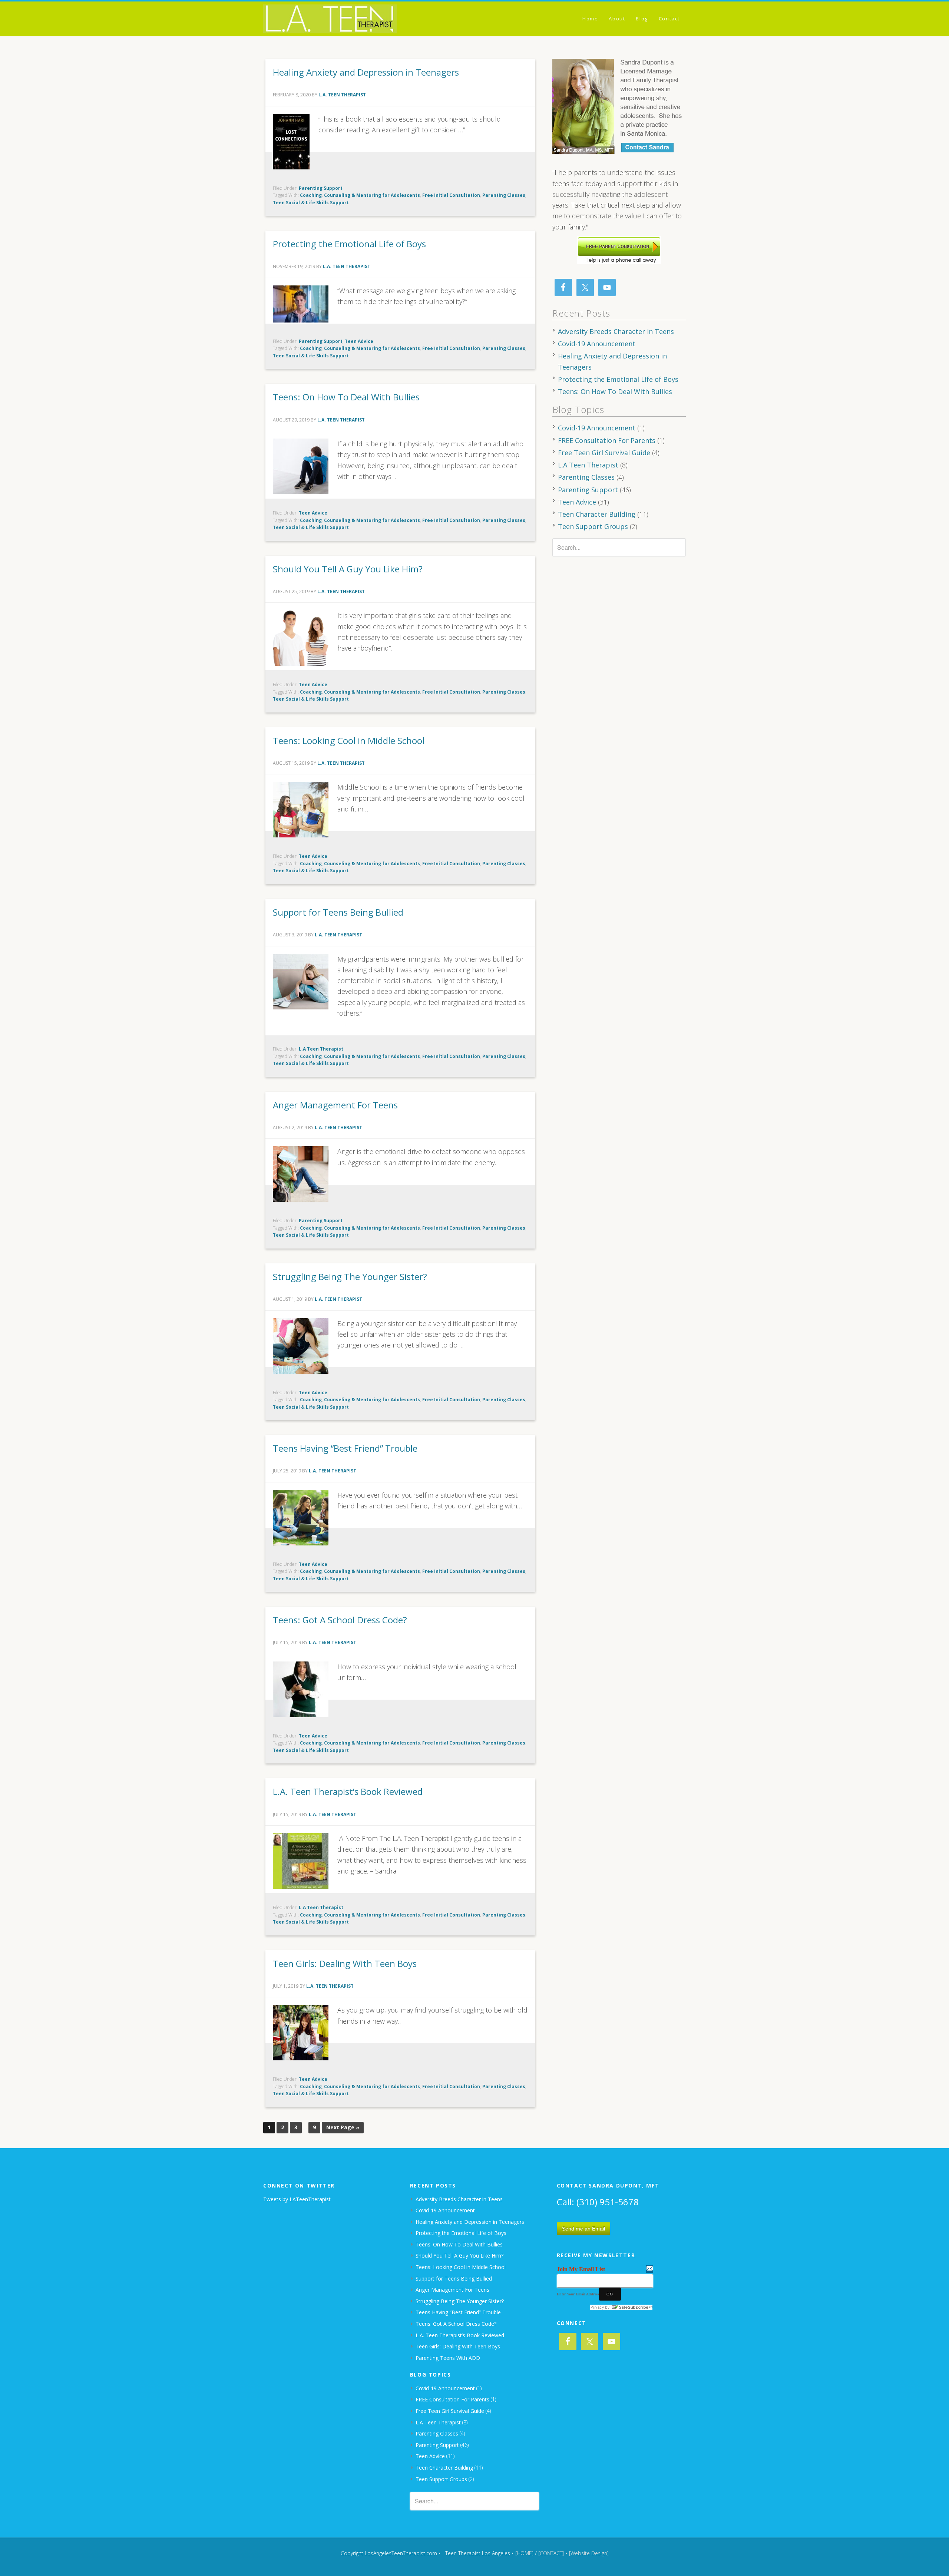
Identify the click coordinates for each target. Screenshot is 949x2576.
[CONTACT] (551, 2553)
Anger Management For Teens (335, 1105)
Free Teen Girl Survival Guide (604, 453)
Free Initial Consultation (451, 195)
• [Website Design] (587, 2553)
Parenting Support (321, 188)
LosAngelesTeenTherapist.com (330, 19)
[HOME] (524, 2553)
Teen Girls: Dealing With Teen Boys (345, 1963)
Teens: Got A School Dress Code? (340, 1620)
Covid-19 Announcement (597, 344)
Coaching (311, 195)
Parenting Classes (504, 195)
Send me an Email (583, 2229)
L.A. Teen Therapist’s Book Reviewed (348, 1791)
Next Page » (343, 2127)
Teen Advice (359, 341)
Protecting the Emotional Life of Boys (349, 244)
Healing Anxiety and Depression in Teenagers (366, 72)
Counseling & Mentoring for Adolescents (372, 195)
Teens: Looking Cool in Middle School (349, 740)
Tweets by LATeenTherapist (297, 2199)
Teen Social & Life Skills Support (311, 203)
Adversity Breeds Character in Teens (616, 331)
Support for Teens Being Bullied (338, 912)
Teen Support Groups (593, 526)
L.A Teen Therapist (321, 1049)
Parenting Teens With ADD (448, 2358)
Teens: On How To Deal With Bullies (346, 397)
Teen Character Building (597, 514)
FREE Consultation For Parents (607, 440)
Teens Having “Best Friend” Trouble (345, 1448)
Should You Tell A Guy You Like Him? (348, 569)
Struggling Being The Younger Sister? (350, 1277)
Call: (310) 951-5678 (598, 2202)
